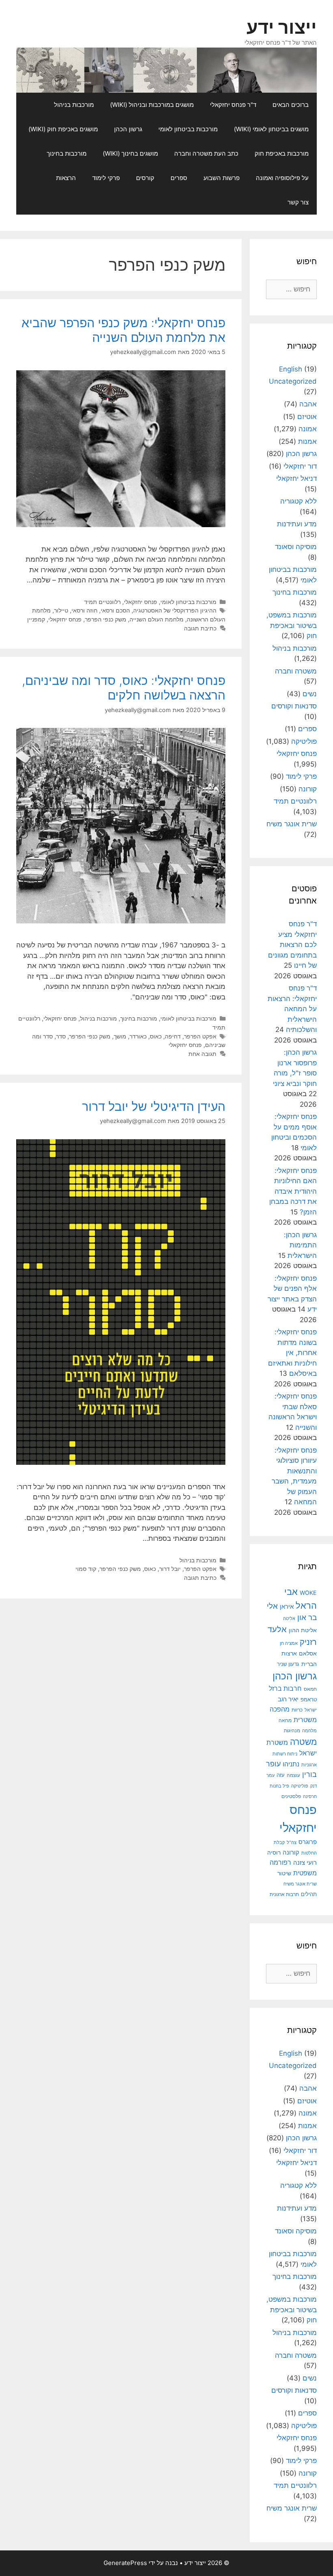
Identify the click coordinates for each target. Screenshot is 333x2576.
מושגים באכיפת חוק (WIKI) (63, 129)
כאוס (156, 1036)
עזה (281, 1775)
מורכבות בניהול (74, 105)
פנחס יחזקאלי (141, 602)
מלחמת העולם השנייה (157, 619)
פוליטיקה (304, 741)
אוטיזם (307, 417)
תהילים (309, 1894)
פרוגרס (308, 1842)
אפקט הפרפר (200, 1036)
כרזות (297, 1710)
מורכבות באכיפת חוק (282, 153)
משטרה (303, 1742)
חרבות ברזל (285, 1689)
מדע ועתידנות (297, 524)
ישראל (311, 1710)
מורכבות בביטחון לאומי (188, 129)
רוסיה (274, 1852)
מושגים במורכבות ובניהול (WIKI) (152, 105)
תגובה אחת (202, 1054)
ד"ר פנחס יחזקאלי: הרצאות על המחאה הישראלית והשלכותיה (292, 1009)
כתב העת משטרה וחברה (206, 153)
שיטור (284, 1873)
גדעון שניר (288, 1664)
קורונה (308, 789)
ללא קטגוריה (298, 501)
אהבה (308, 404)
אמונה (308, 429)
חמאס (310, 1689)
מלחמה (309, 1731)
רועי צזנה (305, 1862)
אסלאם (308, 1653)
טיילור (61, 610)
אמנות (307, 441)
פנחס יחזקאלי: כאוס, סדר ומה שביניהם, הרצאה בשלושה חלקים (124, 688)
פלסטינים (291, 1796)
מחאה (285, 1720)
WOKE (308, 1593)
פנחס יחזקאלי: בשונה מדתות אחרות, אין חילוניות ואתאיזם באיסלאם (292, 1353)
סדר (61, 1036)
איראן (287, 1606)
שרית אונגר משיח (292, 824)
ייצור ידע (282, 27)
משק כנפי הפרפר (106, 619)
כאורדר (138, 1036)
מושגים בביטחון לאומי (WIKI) (271, 129)
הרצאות (66, 178)
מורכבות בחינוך (67, 153)
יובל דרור (170, 1569)
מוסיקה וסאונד (296, 547)
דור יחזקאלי (300, 466)
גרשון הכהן (128, 129)
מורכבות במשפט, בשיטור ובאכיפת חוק (292, 625)
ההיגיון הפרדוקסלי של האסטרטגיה (175, 610)
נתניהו (291, 1764)
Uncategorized (293, 381)
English (291, 369)
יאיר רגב (288, 1699)
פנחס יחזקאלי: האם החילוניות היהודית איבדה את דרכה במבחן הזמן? (293, 1191)
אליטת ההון (303, 1630)
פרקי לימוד (106, 178)
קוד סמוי (86, 1569)
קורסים (145, 178)
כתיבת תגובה (200, 628)
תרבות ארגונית (284, 1894)
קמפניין (36, 619)
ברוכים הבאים (291, 105)
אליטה (289, 1619)
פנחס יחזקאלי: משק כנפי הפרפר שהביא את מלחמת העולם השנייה (123, 330)
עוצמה (293, 1775)
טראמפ (309, 1700)
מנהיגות (292, 1730)
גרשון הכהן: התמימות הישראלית (300, 1245)
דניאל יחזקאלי (296, 478)
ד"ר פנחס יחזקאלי (233, 105)
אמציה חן (289, 1643)
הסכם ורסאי (115, 610)
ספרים (179, 178)
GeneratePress (125, 2563)
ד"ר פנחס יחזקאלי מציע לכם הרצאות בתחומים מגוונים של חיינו (292, 945)
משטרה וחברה (296, 671)
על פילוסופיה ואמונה (282, 178)
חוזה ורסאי (84, 610)
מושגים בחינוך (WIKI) (130, 153)
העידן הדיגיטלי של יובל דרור (154, 1106)
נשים (310, 694)
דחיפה (173, 1036)
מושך (120, 1036)
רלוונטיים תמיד (102, 602)
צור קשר (298, 202)
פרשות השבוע (222, 178)
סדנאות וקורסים (294, 706)
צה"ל (292, 1842)
